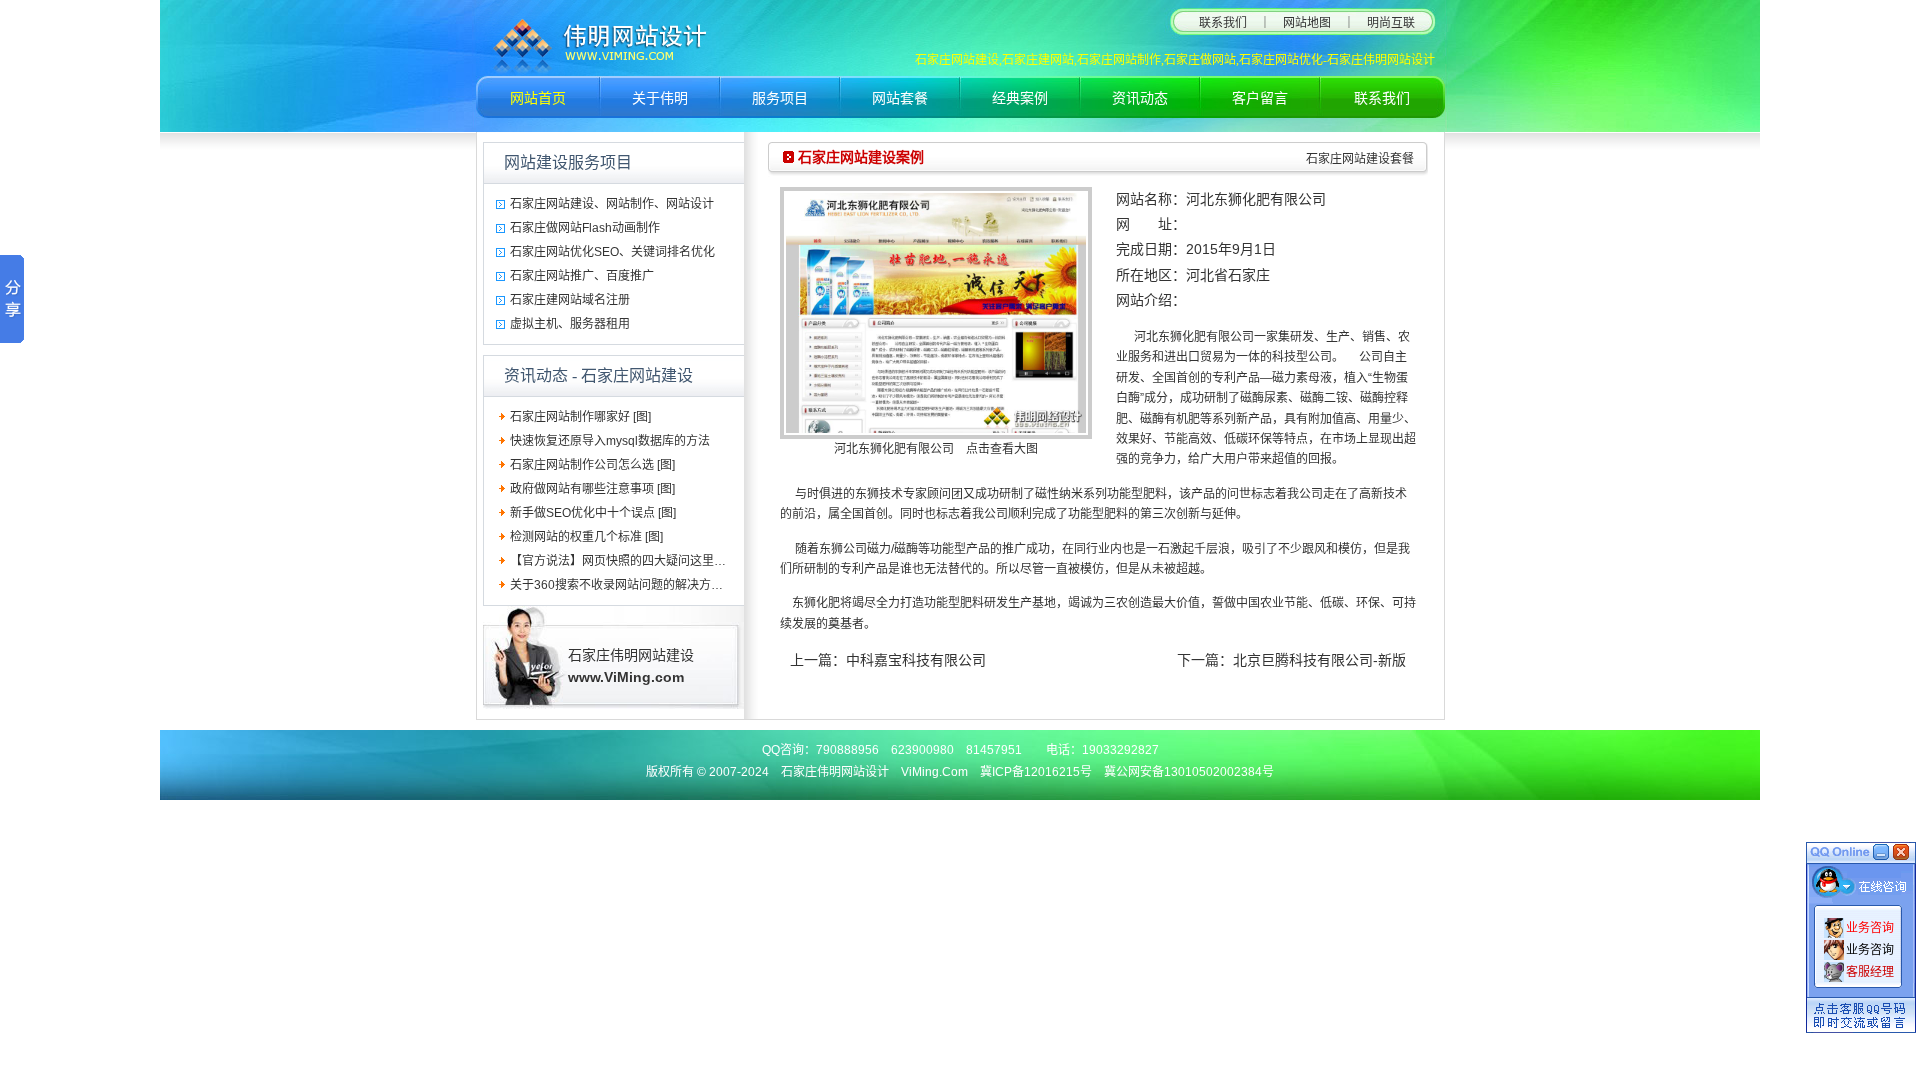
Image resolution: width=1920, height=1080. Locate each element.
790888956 (847, 750)
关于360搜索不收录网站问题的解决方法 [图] (627, 585)
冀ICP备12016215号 (1036, 772)
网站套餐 (900, 98)
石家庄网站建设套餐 (1360, 159)
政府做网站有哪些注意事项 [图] (592, 489)
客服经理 (1870, 972)
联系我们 (1223, 23)
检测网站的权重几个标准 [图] (586, 537)
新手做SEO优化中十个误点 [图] (593, 513)
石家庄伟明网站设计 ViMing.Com (874, 772)
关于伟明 (660, 98)
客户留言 (1260, 98)
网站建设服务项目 (568, 162)
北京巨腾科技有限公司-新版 (1319, 660)
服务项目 (780, 98)
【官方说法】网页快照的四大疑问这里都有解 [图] (640, 561)
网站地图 (1307, 23)
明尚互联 (1391, 23)
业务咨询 (1870, 928)
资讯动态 (1140, 98)
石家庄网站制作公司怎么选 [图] (592, 465)
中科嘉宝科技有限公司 (916, 660)
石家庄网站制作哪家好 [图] (580, 417)
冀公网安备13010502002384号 (1189, 772)
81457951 (994, 750)
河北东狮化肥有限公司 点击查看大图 (936, 449)
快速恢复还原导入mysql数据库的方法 (610, 441)
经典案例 (1020, 98)
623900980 (922, 750)
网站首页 (538, 98)
